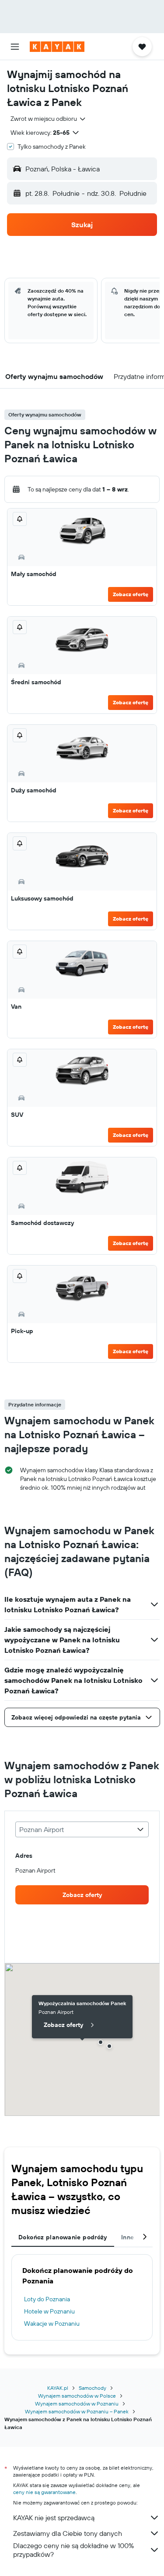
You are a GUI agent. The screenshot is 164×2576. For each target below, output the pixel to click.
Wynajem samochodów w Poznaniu (77, 2404)
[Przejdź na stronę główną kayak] (57, 47)
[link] (82, 1895)
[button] (15, 47)
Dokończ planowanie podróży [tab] (63, 2237)
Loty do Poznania (47, 2299)
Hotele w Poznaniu (49, 2311)
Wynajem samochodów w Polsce (77, 2396)
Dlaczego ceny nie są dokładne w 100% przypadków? (73, 2550)
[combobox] (49, 119)
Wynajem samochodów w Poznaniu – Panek (77, 2411)
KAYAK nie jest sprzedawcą (54, 2518)
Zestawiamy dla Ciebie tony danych (68, 2533)
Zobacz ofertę (131, 594)
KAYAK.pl (58, 2388)
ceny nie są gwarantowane (44, 2492)
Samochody (92, 2388)
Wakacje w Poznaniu (52, 2324)
